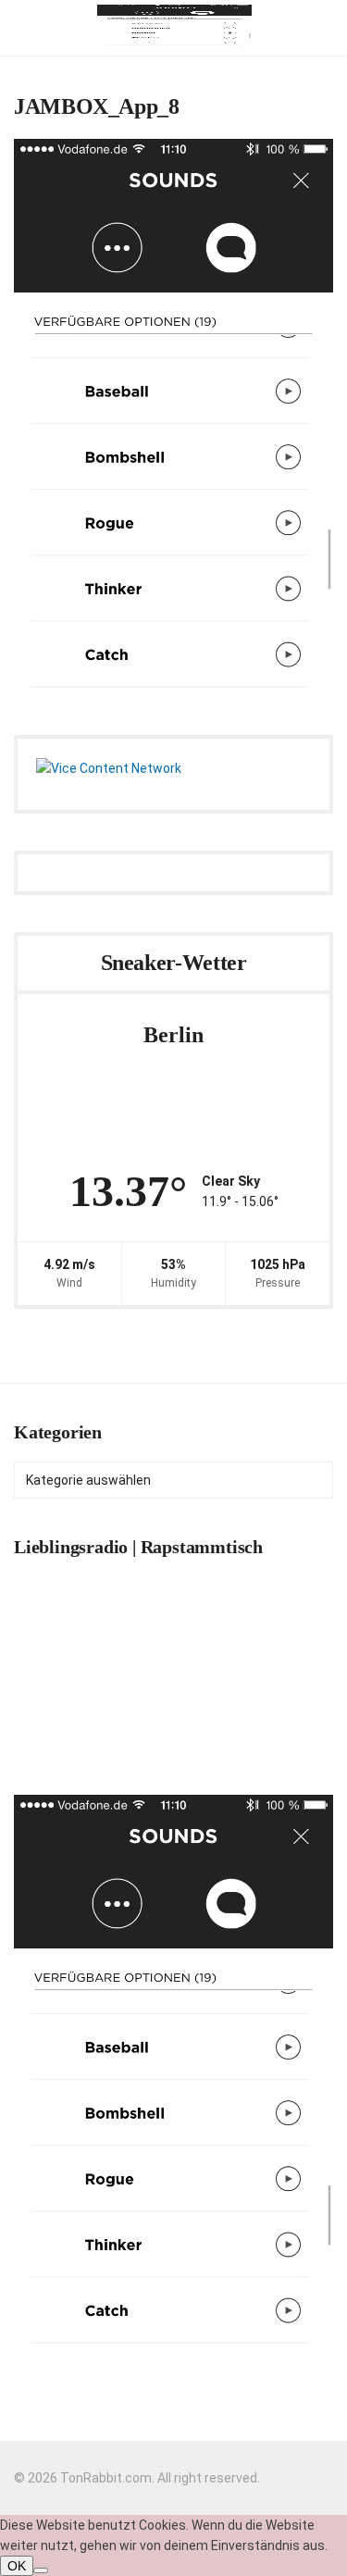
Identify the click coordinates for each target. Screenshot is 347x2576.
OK (17, 2566)
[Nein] (41, 2570)
